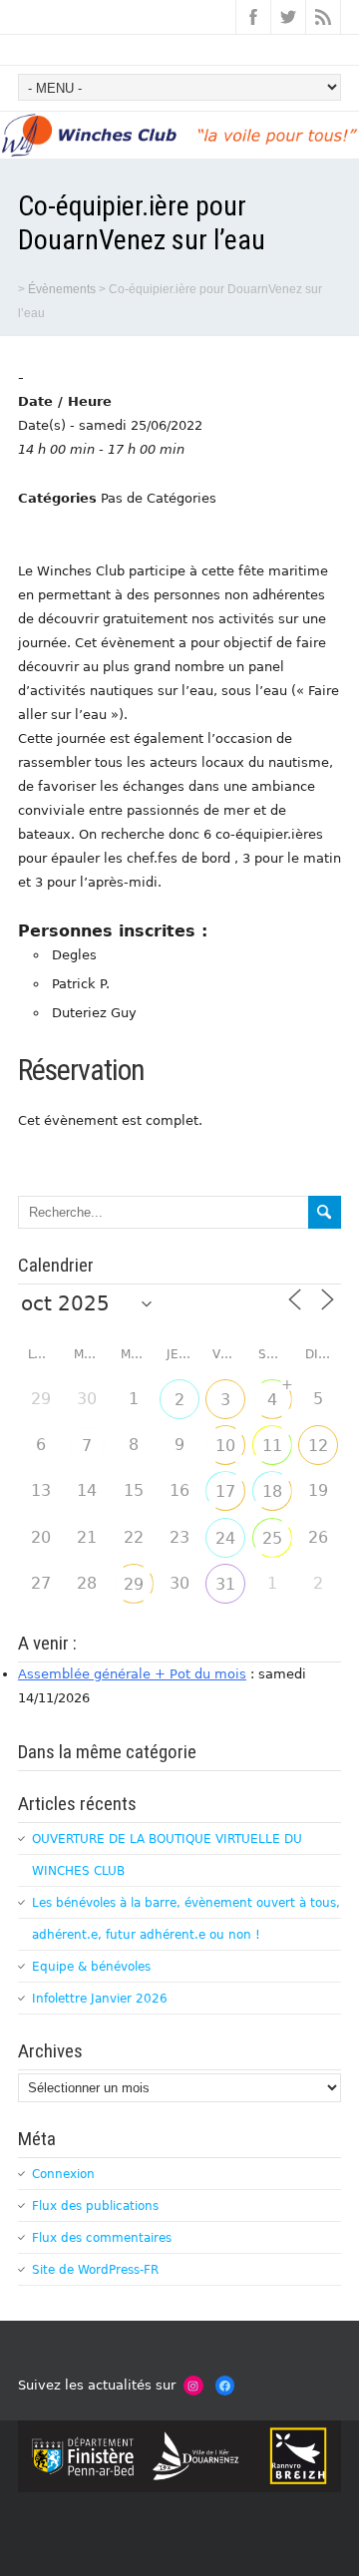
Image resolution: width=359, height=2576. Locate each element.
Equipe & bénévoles (91, 1967)
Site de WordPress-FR (95, 2270)
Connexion (63, 2174)
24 (225, 1538)
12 (318, 1446)
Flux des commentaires (102, 2238)
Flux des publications (95, 2206)
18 (272, 1491)
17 (225, 1491)
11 (272, 1446)
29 (134, 1584)
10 (225, 1446)
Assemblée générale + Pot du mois (132, 1674)
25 (272, 1538)
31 (225, 1584)
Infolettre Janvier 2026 (100, 1999)
